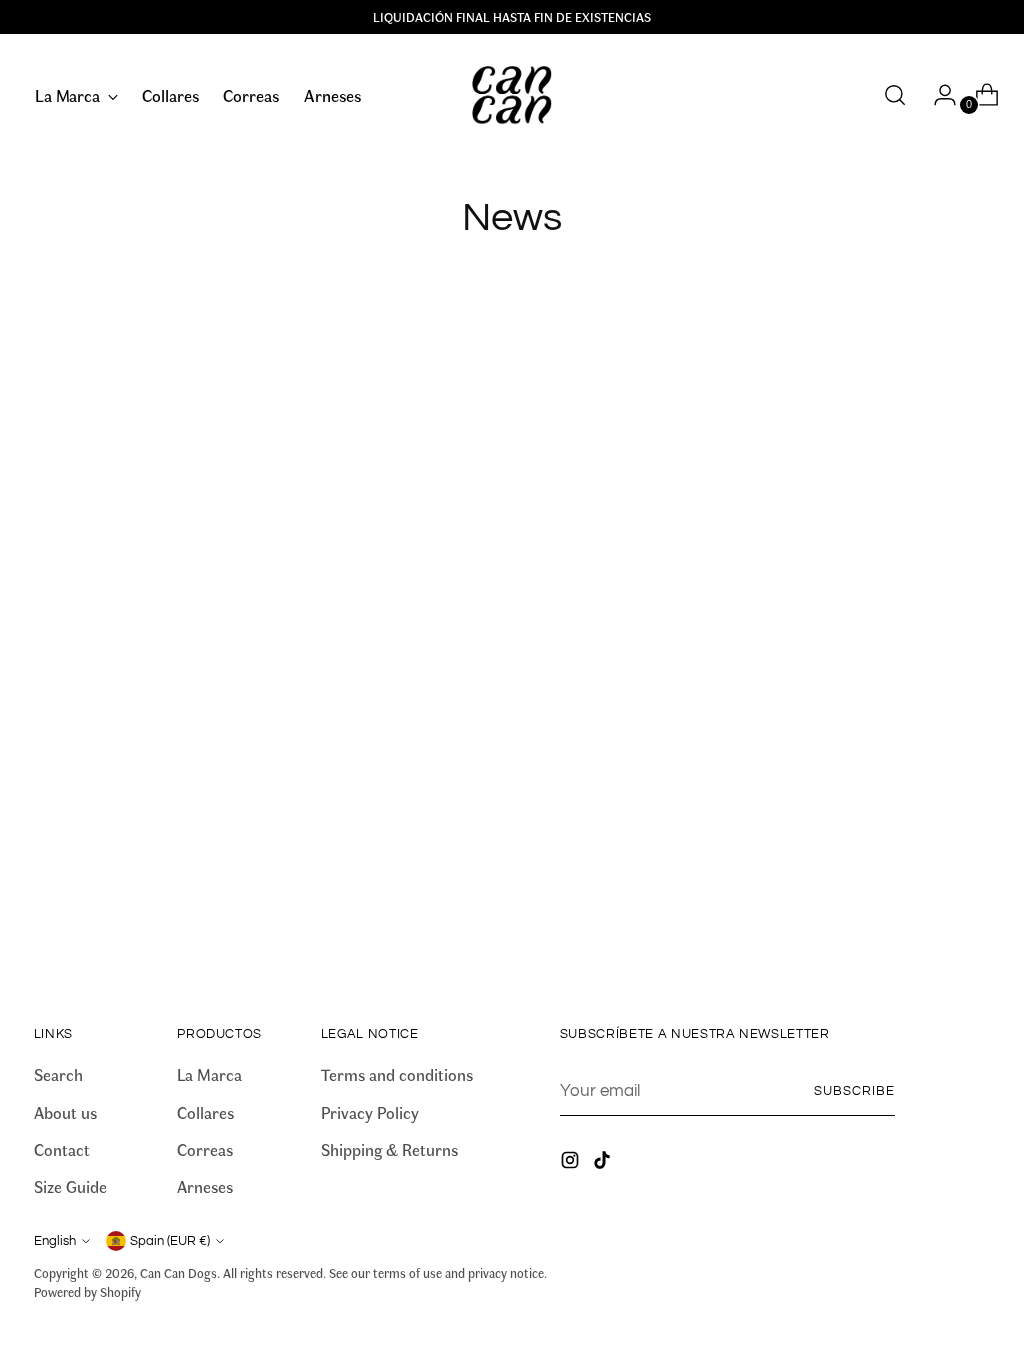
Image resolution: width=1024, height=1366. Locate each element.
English (55, 1241)
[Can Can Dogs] (512, 95)
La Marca (209, 1074)
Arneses (205, 1186)
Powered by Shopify (87, 1291)
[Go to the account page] (937, 95)
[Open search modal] (895, 95)
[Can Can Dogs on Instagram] (572, 1163)
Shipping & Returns (389, 1149)
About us (65, 1112)
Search (58, 1074)
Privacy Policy (370, 1112)
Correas (205, 1149)
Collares (205, 1112)
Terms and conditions (397, 1074)
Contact (62, 1149)
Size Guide (70, 1186)
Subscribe (854, 1091)
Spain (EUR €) (170, 1241)
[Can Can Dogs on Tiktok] (604, 1163)
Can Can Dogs (178, 1272)
